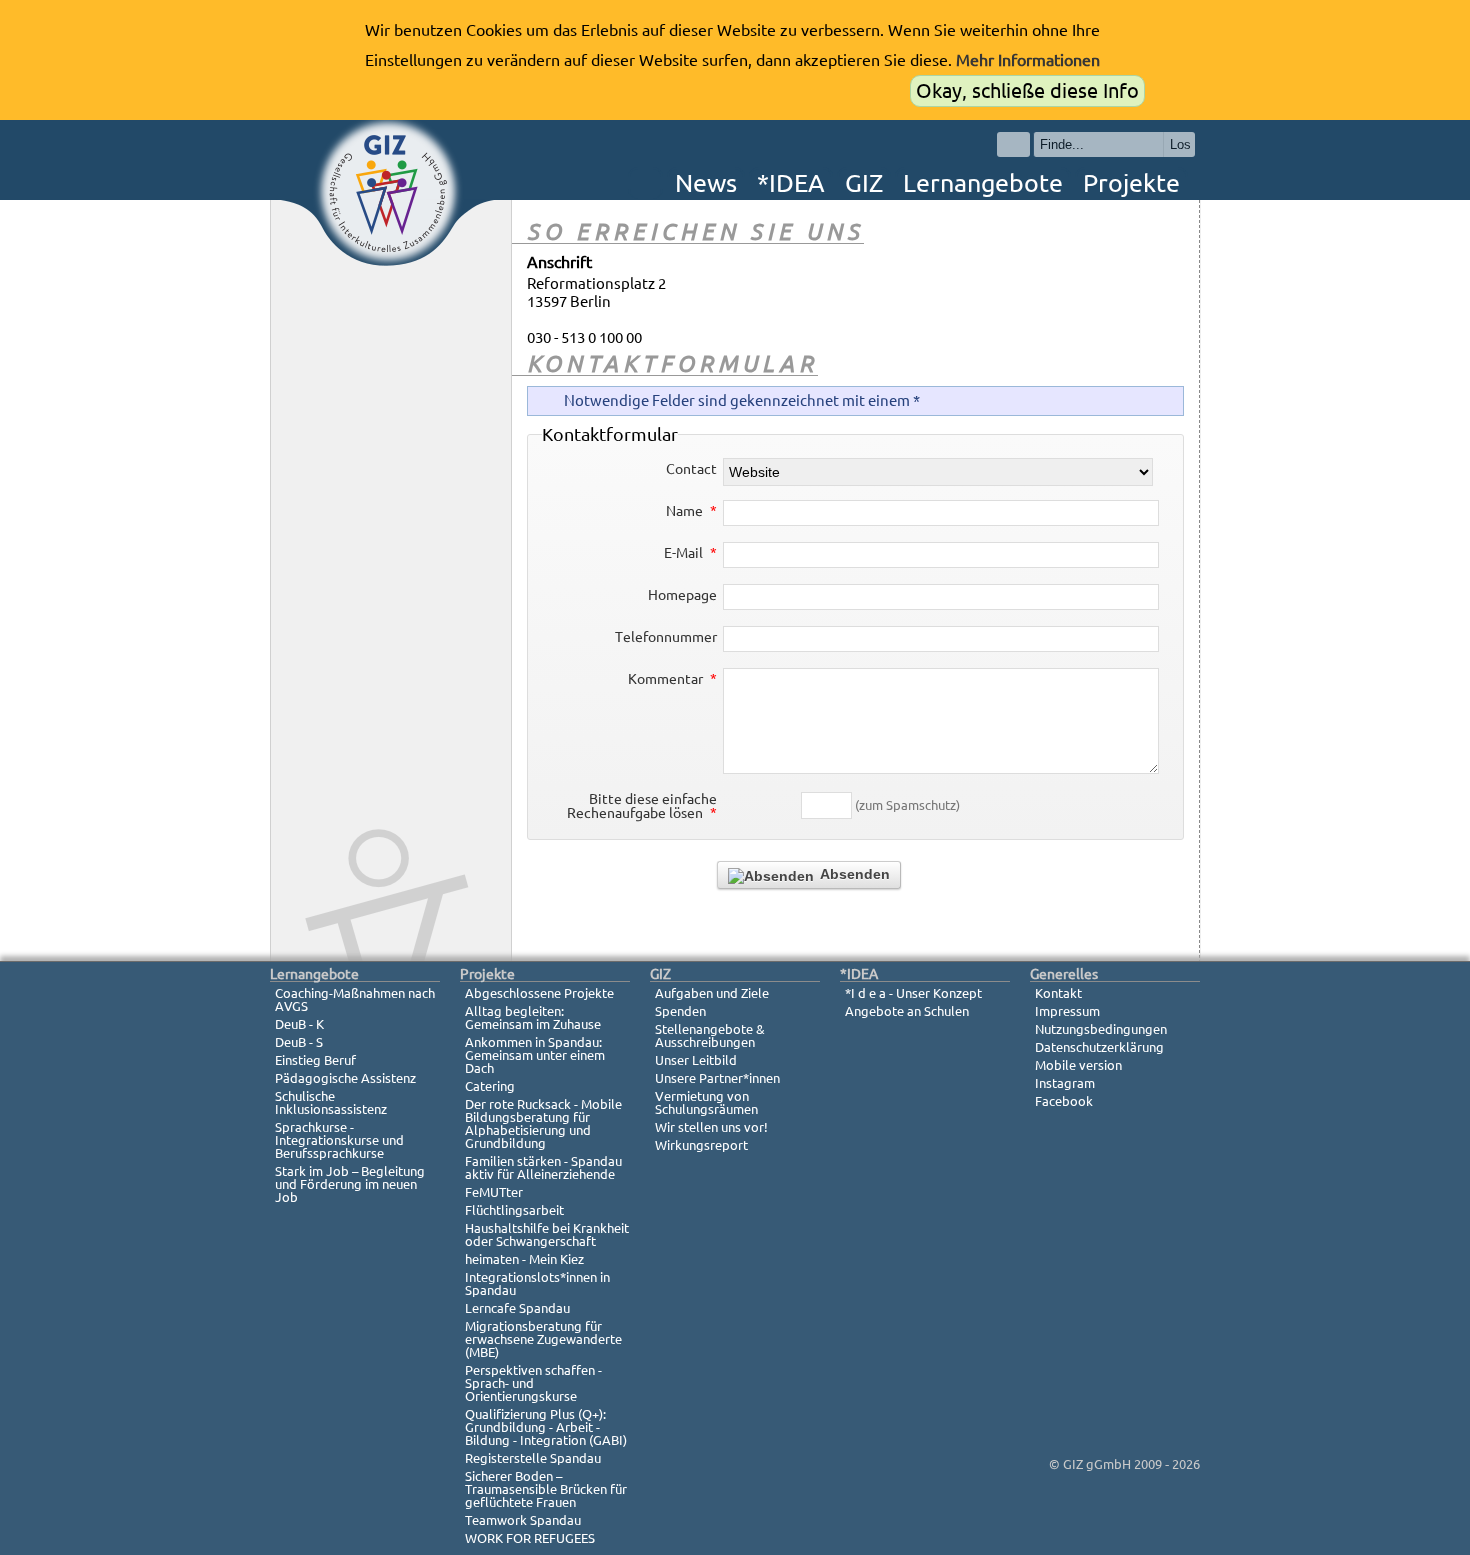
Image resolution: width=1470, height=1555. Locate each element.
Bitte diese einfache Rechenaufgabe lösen (642, 806)
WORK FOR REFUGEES (530, 1538)
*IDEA (791, 183)
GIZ (864, 183)
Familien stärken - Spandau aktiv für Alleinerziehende (543, 1167)
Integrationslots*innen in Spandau (537, 1283)
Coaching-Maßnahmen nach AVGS (355, 999)
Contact (691, 469)
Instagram (1065, 1083)
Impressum (1067, 1011)
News (706, 183)
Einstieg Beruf (315, 1060)
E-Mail (690, 553)
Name (691, 511)
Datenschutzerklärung (1099, 1047)
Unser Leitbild (696, 1060)
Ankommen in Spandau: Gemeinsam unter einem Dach (535, 1055)
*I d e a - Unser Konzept (913, 993)
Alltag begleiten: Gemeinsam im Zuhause (533, 1017)
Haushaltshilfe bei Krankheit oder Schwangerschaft (547, 1234)
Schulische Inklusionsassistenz (331, 1102)
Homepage (682, 595)
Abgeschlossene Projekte (539, 993)
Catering (490, 1086)
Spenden (680, 1011)
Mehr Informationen (1028, 60)
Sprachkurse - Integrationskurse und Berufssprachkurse (339, 1140)
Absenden (853, 874)
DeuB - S (299, 1042)
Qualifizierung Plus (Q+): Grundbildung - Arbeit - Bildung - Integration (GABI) (546, 1427)
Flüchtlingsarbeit (514, 1210)
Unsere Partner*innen (717, 1078)
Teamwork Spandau (523, 1520)
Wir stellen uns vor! (711, 1127)
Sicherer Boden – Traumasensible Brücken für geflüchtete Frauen (546, 1489)
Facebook (1064, 1101)
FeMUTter (494, 1192)
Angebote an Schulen (907, 1011)
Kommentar (672, 679)
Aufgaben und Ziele (712, 993)
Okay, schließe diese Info (1027, 90)
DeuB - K (299, 1024)
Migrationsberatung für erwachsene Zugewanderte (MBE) (543, 1339)
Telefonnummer (666, 637)
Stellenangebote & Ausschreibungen (710, 1035)
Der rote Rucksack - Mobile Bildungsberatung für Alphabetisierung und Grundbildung (543, 1123)
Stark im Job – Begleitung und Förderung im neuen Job (350, 1184)
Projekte (1131, 183)
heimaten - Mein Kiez (524, 1259)
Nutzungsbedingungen (1101, 1029)
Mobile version (1078, 1065)
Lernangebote (983, 183)
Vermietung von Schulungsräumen (706, 1102)
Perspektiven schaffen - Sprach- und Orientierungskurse (533, 1383)
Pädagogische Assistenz (345, 1078)
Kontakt (1058, 993)
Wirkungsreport (701, 1145)
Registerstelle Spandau (533, 1458)
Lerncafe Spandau (517, 1308)
